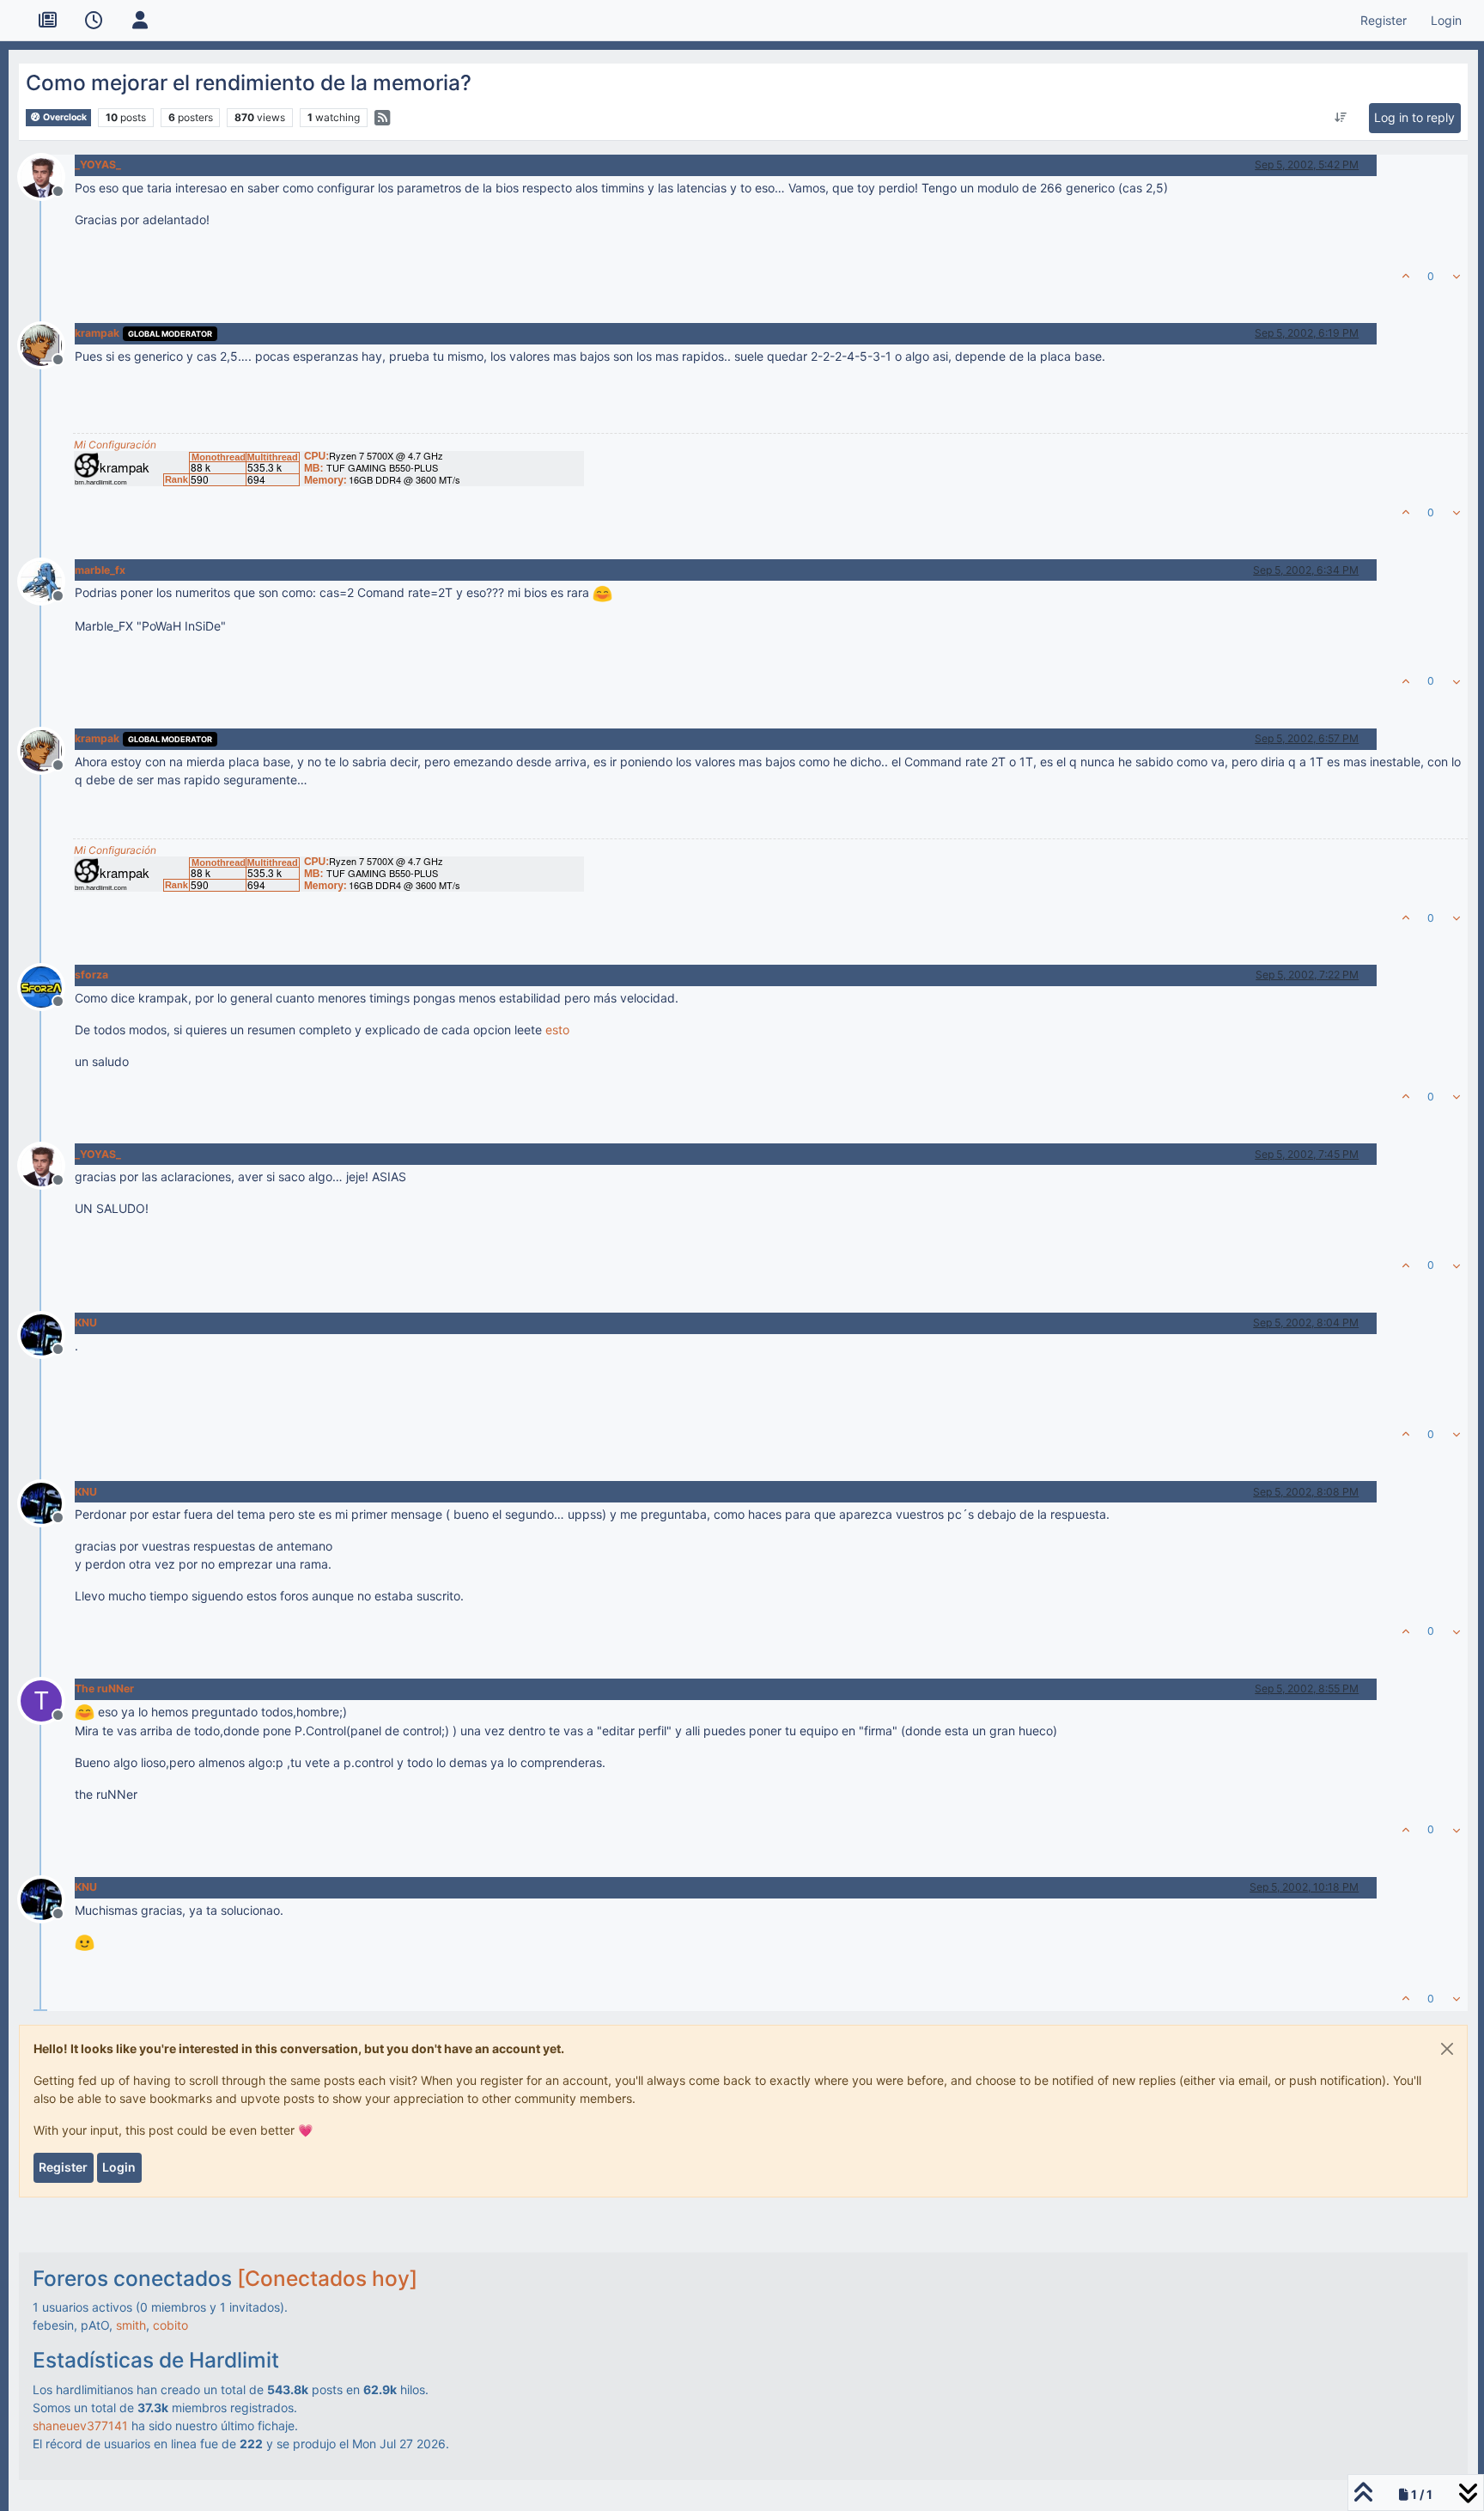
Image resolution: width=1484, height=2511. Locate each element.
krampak (97, 333)
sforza (91, 975)
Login (119, 2167)
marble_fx (100, 570)
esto (557, 1030)
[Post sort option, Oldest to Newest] (1341, 118)
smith (131, 2325)
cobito (170, 2325)
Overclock (64, 117)
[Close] (1447, 2049)
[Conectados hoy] (327, 2278)
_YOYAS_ (98, 165)
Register (63, 2167)
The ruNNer (104, 1688)
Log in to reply (1414, 117)
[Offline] (48, 175)
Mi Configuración (115, 445)
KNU (86, 1323)
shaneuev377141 (80, 2426)
